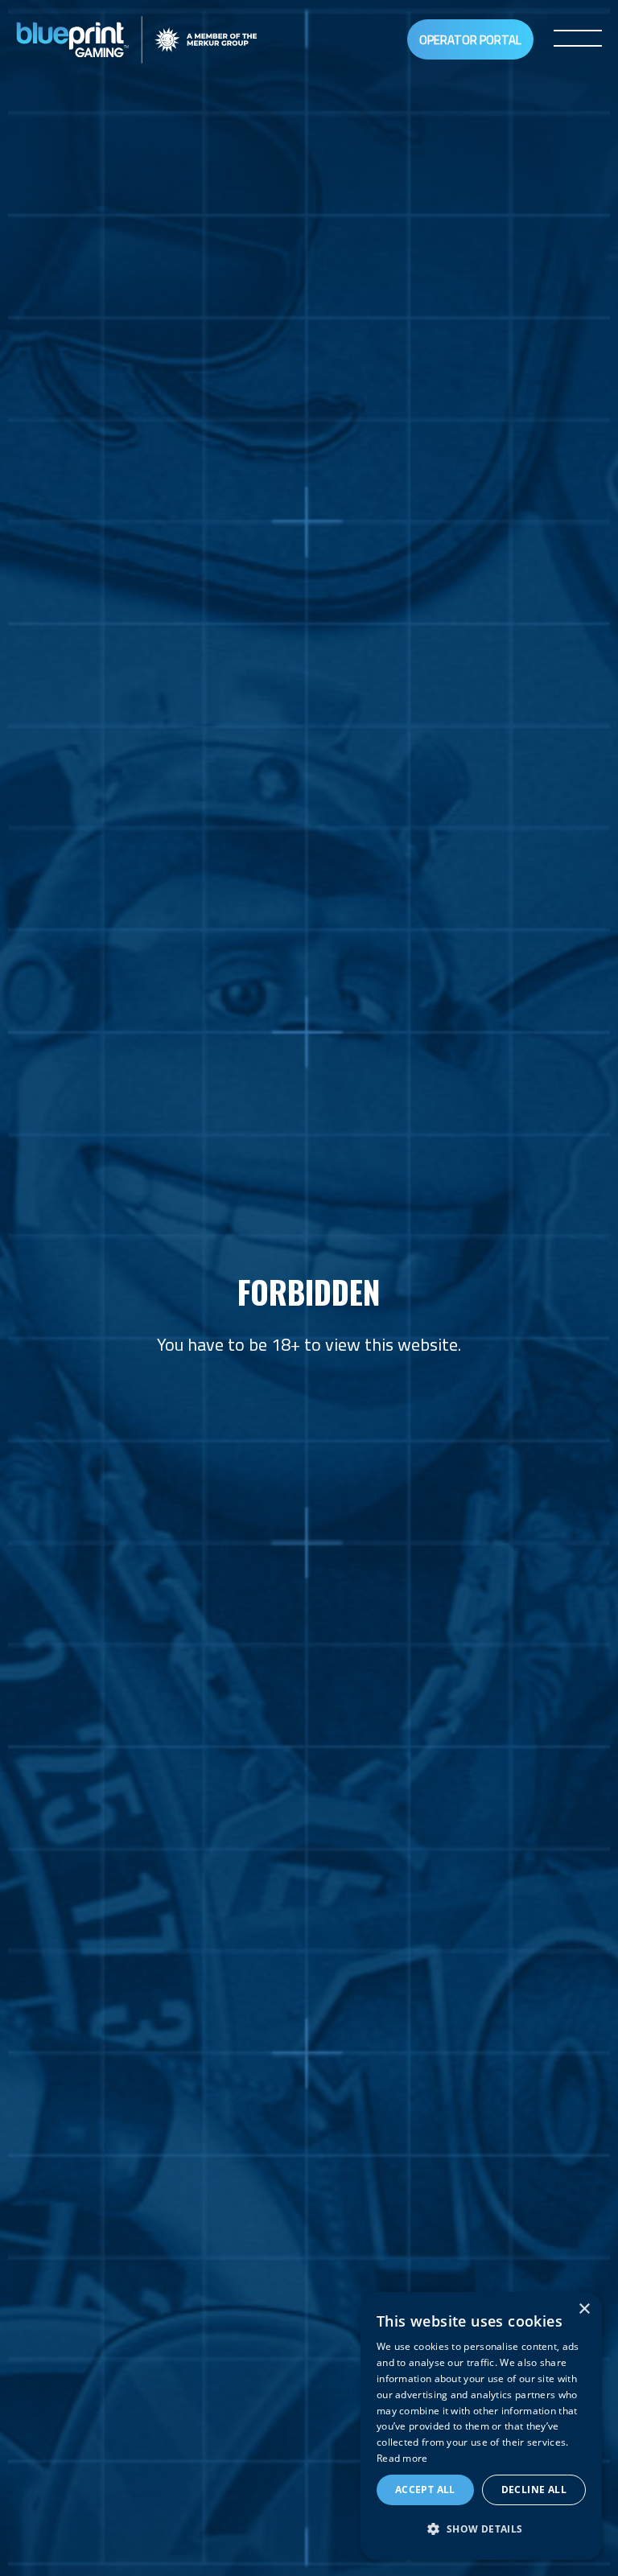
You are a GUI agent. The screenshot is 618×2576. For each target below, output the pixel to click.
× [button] (584, 2309)
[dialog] (481, 2426)
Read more (402, 2458)
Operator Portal (470, 40)
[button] (481, 2530)
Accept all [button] (425, 2490)
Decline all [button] (534, 2490)
